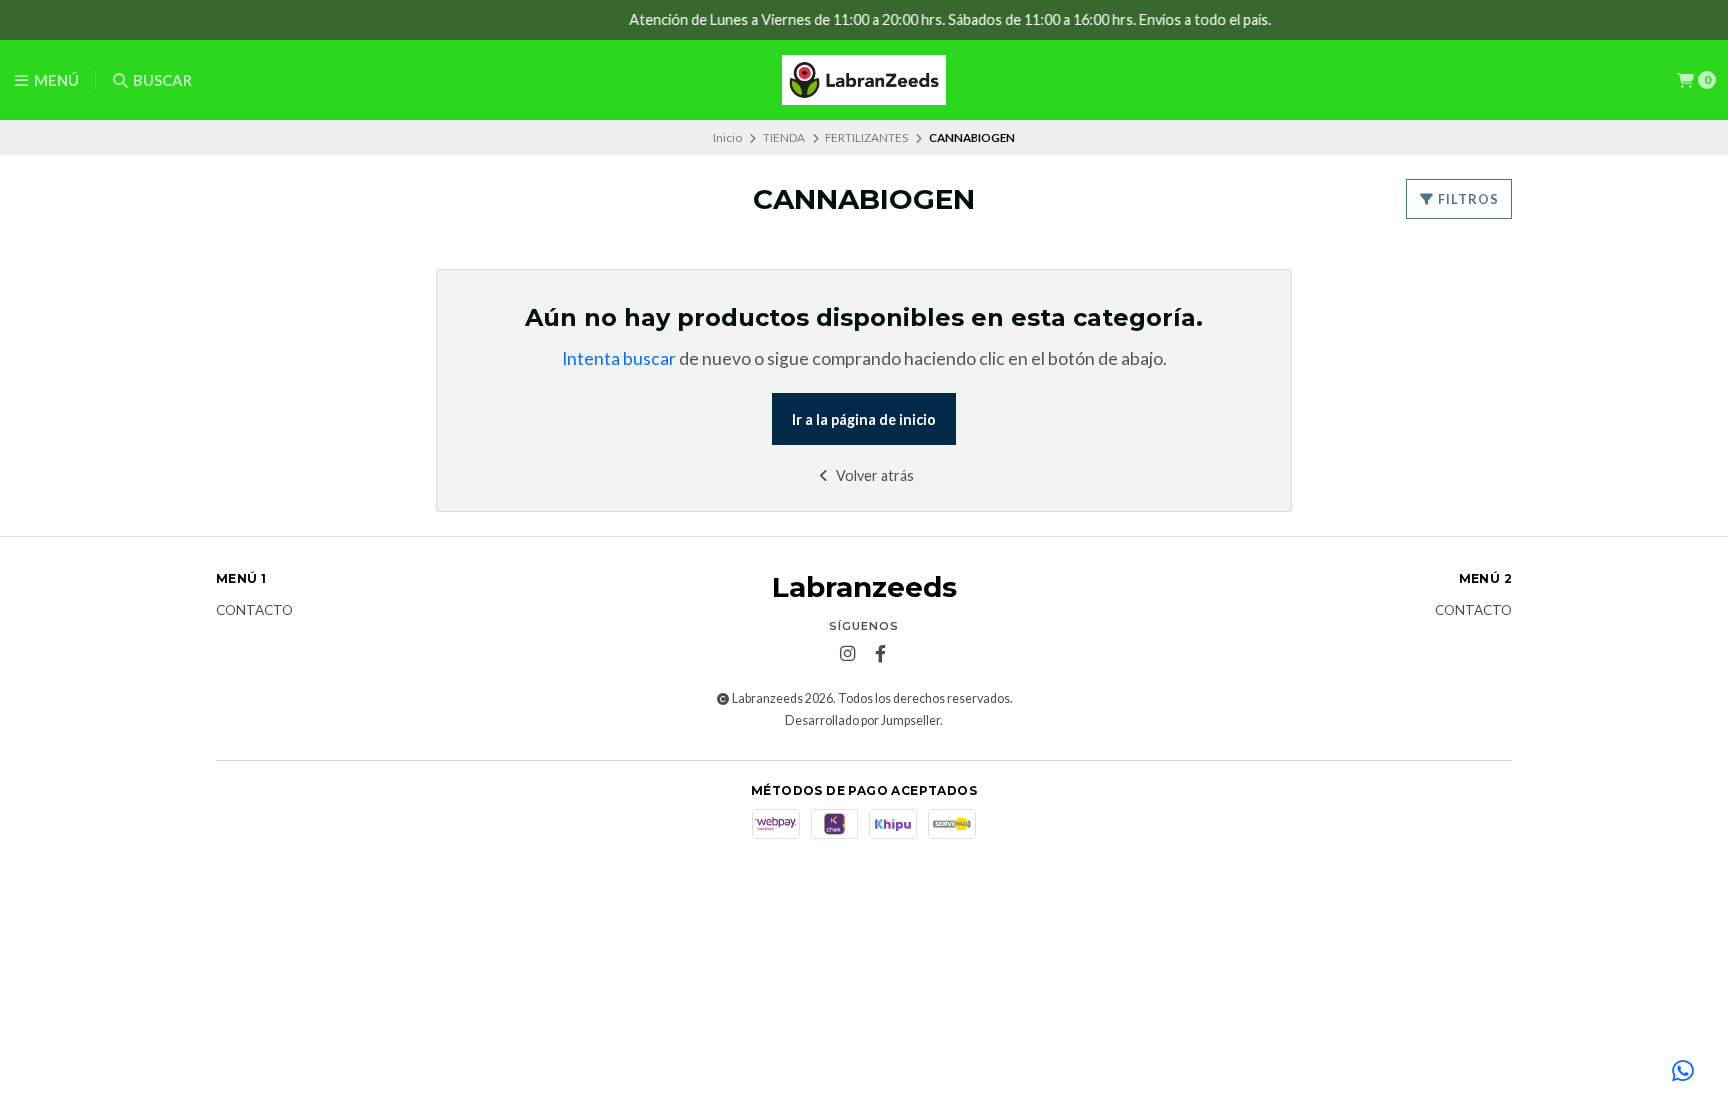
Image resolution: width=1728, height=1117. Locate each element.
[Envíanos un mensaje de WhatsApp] (1683, 1072)
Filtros (1467, 199)
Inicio (727, 137)
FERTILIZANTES (866, 137)
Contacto (254, 611)
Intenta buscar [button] (619, 358)
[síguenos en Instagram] (848, 654)
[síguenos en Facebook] (881, 654)
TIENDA (784, 137)
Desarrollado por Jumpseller (862, 720)
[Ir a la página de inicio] (864, 80)
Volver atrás (873, 475)
